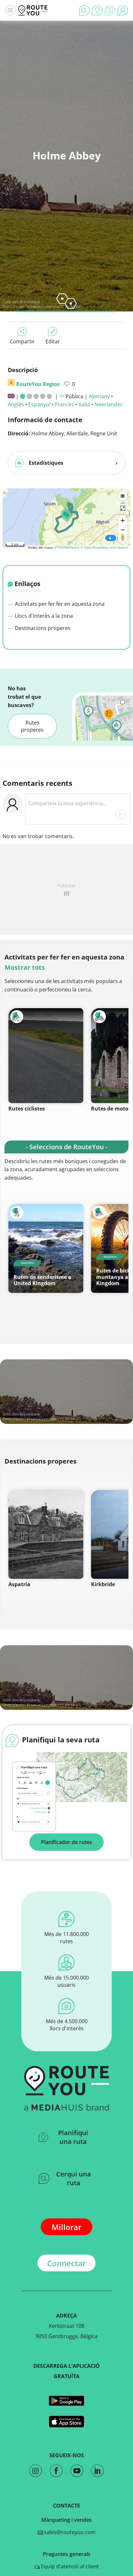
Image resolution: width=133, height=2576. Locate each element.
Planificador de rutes (66, 1842)
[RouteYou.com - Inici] (33, 10)
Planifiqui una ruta (73, 2137)
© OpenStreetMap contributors (104, 547)
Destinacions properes (42, 628)
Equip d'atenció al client (69, 2566)
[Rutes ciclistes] (46, 1056)
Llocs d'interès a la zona (43, 616)
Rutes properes (32, 726)
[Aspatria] (46, 1534)
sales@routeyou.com (69, 2532)
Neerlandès (109, 404)
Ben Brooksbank (26, 302)
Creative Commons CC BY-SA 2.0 (54, 306)
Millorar (66, 2227)
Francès (64, 404)
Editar (53, 341)
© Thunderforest (67, 547)
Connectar (66, 2263)
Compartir (22, 341)
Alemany (99, 396)
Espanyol (39, 404)
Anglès (16, 404)
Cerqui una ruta (74, 2178)
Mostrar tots (25, 967)
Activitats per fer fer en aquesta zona (59, 604)
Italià (84, 404)
